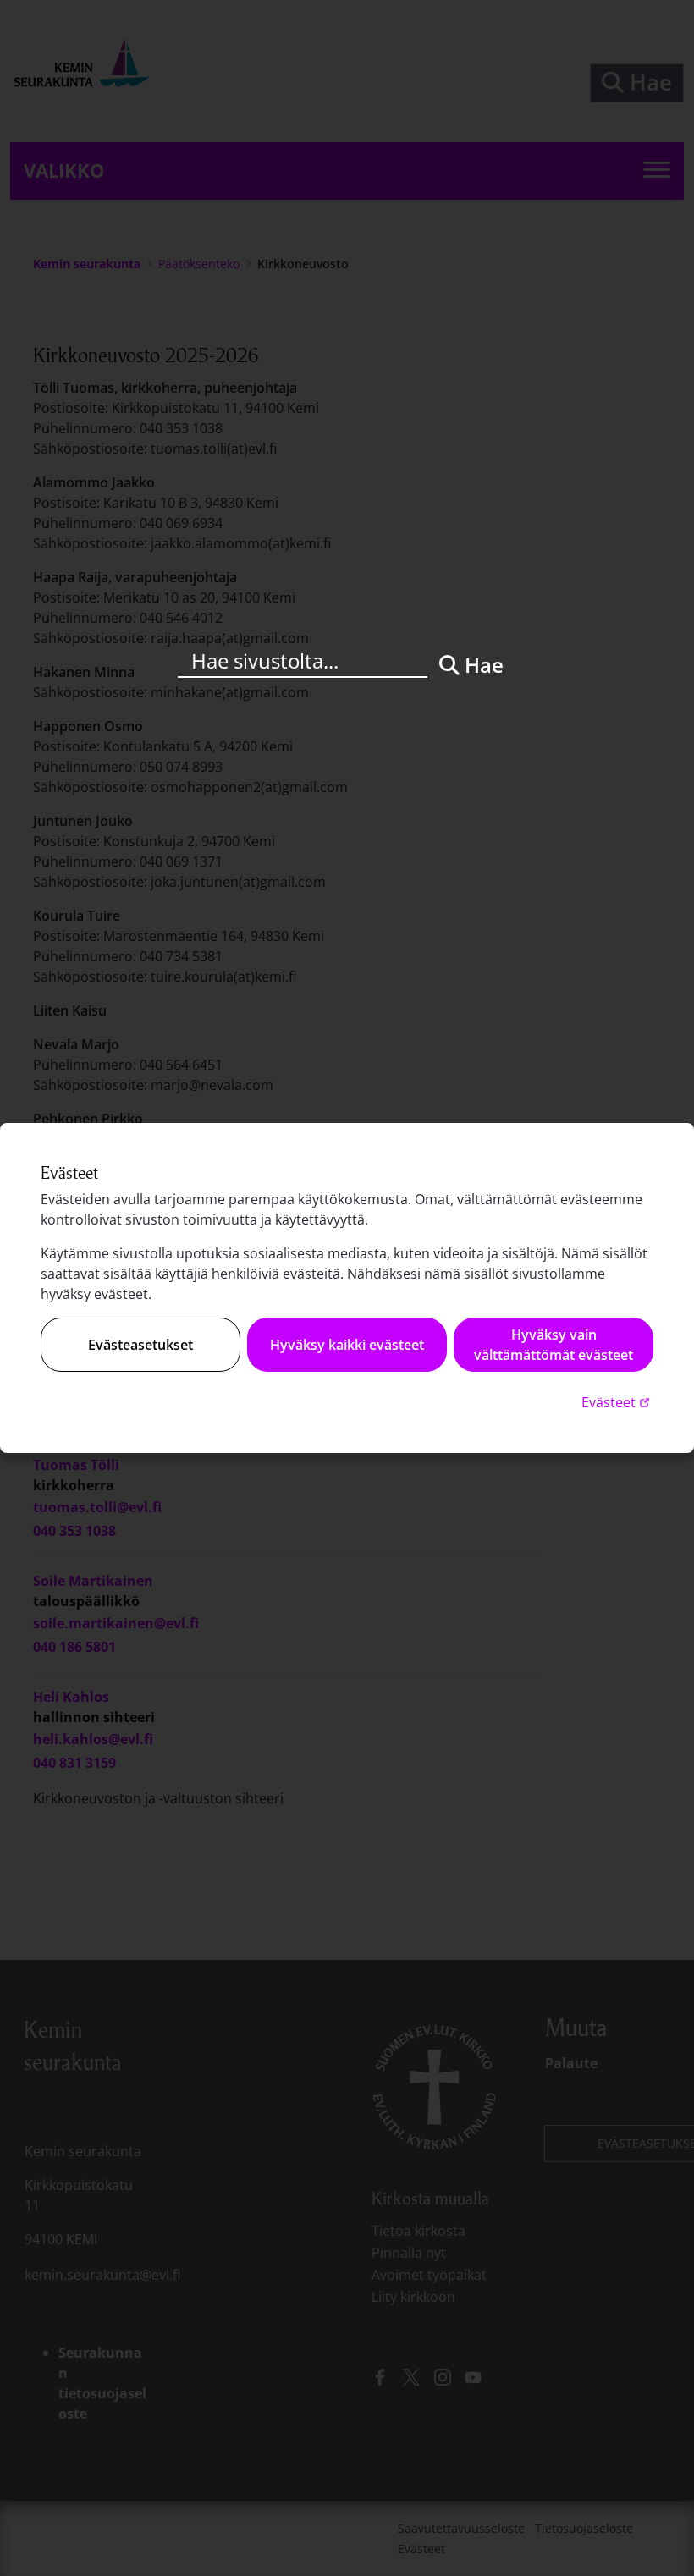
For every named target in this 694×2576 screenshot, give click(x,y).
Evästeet (617, 1402)
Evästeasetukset (140, 1345)
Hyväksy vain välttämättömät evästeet (554, 1345)
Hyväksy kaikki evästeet (347, 1345)
